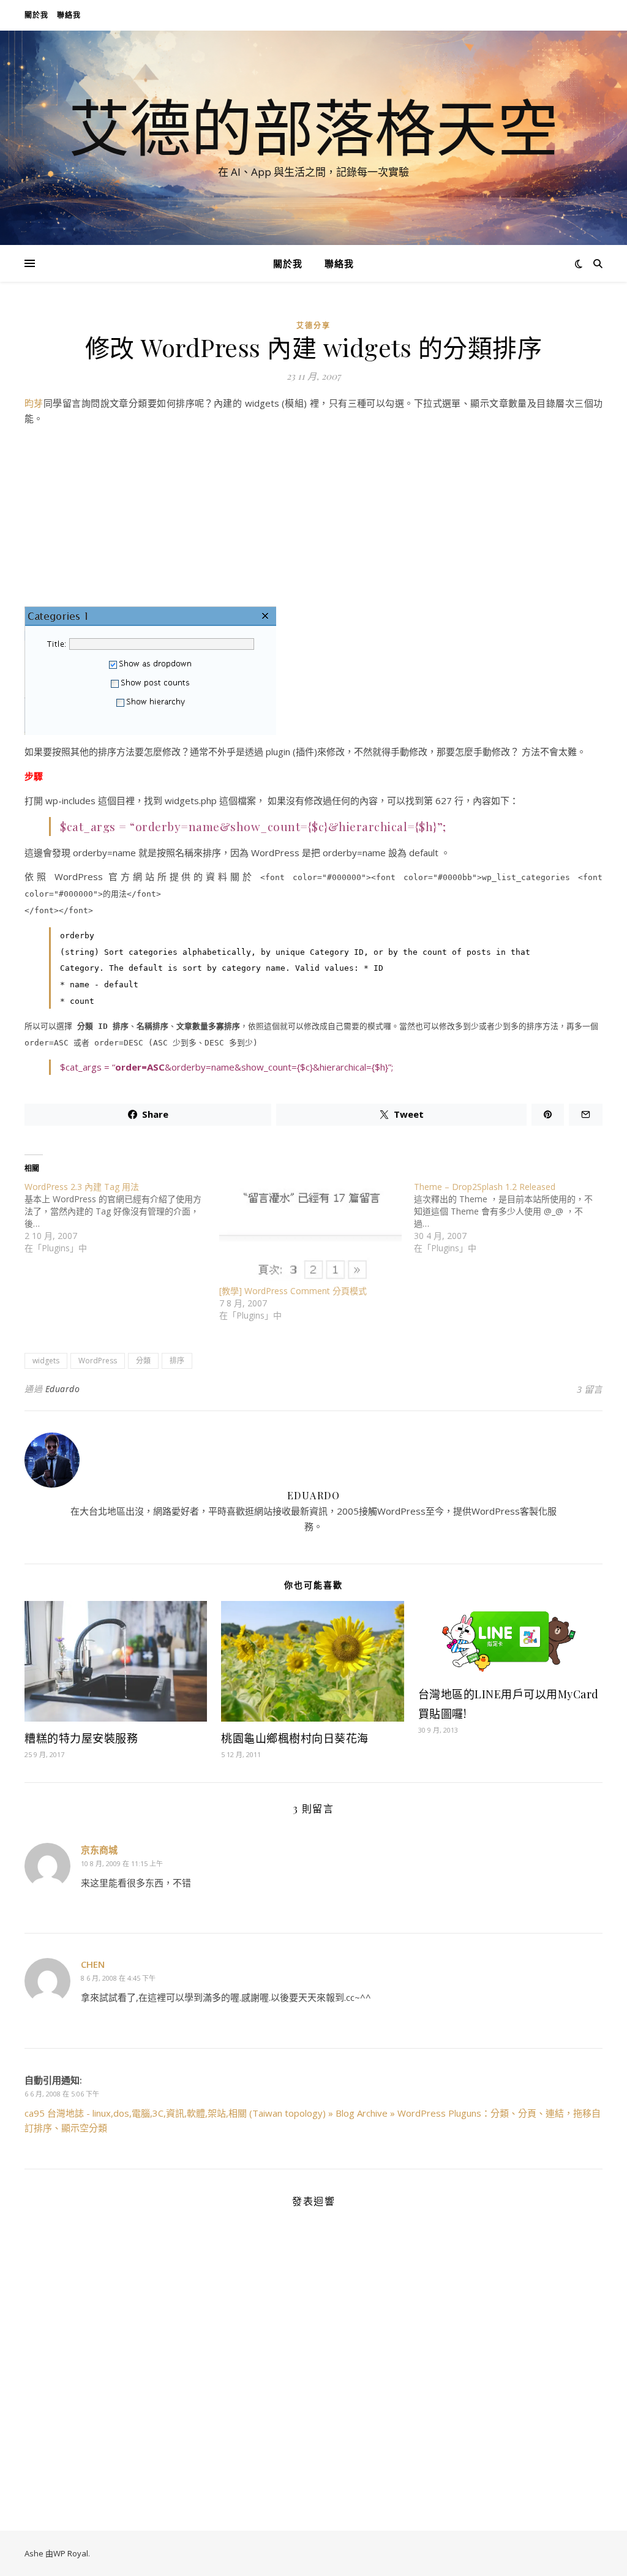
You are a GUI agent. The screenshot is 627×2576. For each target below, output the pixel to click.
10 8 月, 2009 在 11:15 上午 (122, 1863)
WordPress (98, 1361)
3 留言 (590, 1389)
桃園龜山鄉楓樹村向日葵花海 (295, 1738)
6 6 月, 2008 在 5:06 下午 (62, 2094)
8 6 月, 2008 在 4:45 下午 (118, 1978)
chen (93, 1964)
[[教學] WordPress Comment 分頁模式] (310, 1233)
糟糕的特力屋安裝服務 (81, 1738)
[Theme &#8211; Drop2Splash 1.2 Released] (511, 1218)
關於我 (36, 15)
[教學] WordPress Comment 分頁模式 (293, 1291)
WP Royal (71, 2553)
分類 (143, 1361)
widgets (46, 1361)
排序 (177, 1361)
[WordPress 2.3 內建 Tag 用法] (122, 1218)
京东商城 (99, 1850)
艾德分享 (313, 326)
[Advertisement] (313, 521)
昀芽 (34, 403)
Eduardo (63, 1389)
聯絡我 (69, 15)
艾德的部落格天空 (313, 127)
